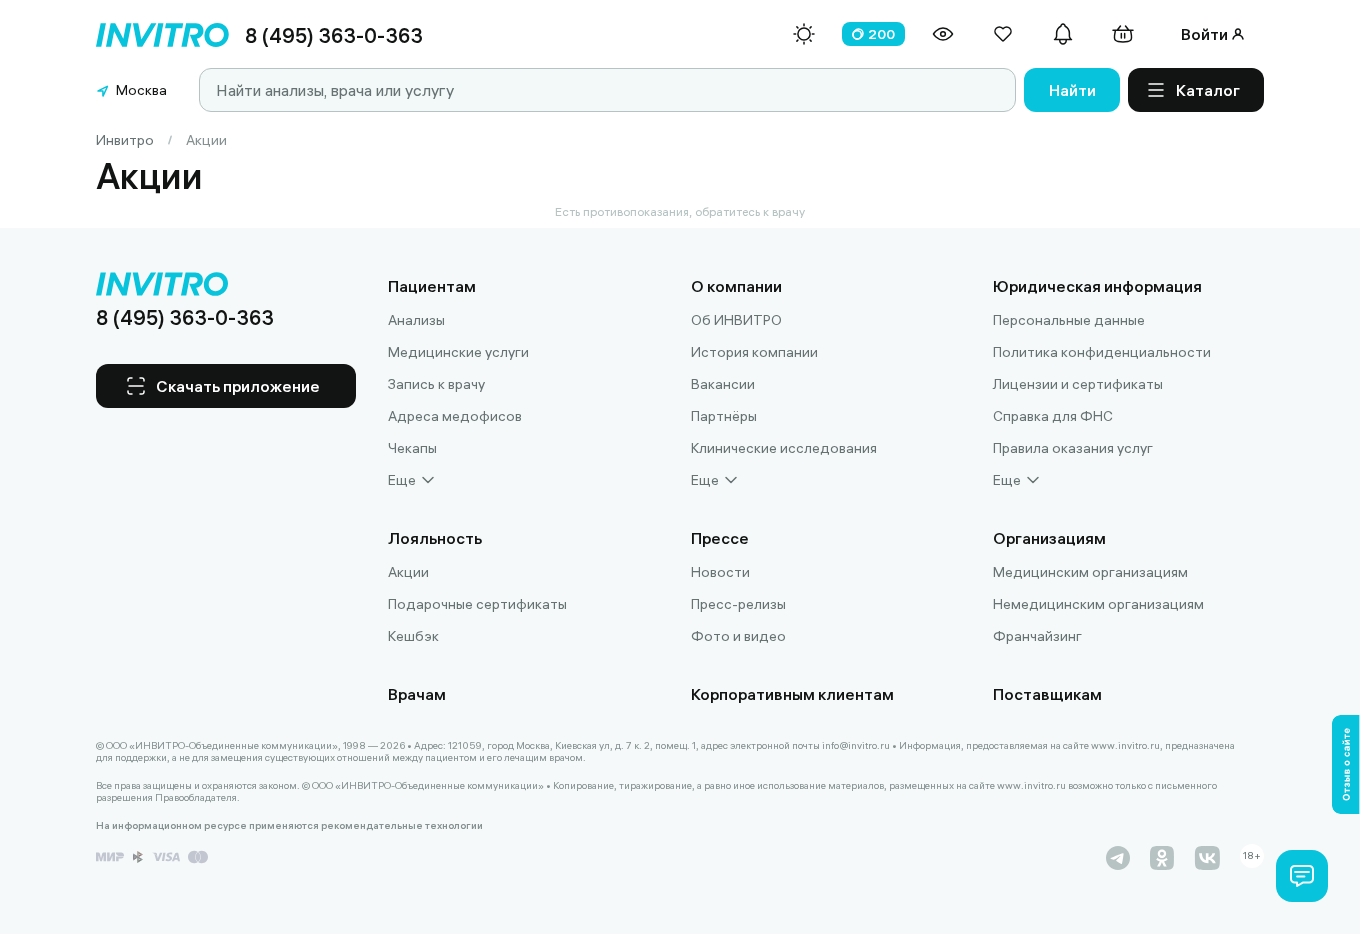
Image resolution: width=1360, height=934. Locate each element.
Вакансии (723, 384)
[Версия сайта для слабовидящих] (943, 34)
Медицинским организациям (1090, 572)
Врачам (417, 694)
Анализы (416, 320)
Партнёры (724, 416)
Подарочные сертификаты (477, 604)
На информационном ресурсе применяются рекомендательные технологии (289, 826)
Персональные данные (1069, 320)
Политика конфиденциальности (1102, 352)
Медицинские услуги (458, 352)
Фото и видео (738, 636)
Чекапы (412, 448)
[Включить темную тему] (804, 34)
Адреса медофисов (455, 416)
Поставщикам (1047, 694)
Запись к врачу (436, 384)
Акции (408, 572)
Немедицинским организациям (1098, 604)
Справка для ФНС (1053, 416)
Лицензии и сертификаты (1078, 384)
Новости (720, 572)
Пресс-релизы (738, 604)
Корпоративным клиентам (792, 694)
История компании (754, 352)
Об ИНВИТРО (736, 320)
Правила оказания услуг (1073, 448)
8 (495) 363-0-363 (334, 35)
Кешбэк (413, 636)
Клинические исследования (784, 448)
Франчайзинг (1037, 636)
